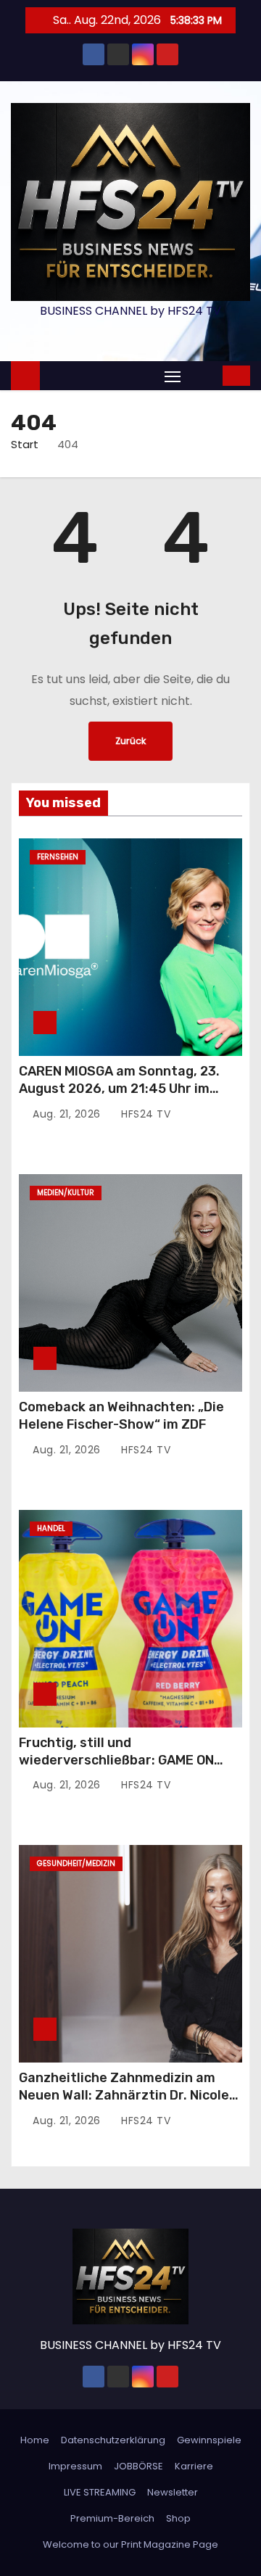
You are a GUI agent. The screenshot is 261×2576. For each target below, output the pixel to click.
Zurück (130, 741)
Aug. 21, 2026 (68, 1114)
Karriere (194, 2466)
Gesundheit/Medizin (76, 1863)
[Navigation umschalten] (173, 376)
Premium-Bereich (112, 2518)
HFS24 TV (144, 1114)
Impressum (75, 2466)
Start (25, 444)
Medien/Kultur (66, 1193)
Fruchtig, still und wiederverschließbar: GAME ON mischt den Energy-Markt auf (116, 1760)
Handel (51, 1528)
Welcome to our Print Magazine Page (130, 2544)
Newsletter (173, 2492)
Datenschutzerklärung (113, 2440)
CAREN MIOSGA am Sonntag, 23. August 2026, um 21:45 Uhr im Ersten (119, 1089)
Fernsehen (58, 857)
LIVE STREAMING (100, 2492)
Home (35, 2440)
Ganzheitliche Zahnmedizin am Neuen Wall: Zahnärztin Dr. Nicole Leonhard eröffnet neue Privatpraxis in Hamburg (124, 2104)
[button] (203, 375)
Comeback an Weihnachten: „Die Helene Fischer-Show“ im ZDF (121, 1416)
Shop (178, 2518)
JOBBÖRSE (138, 2466)
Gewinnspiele (209, 2440)
